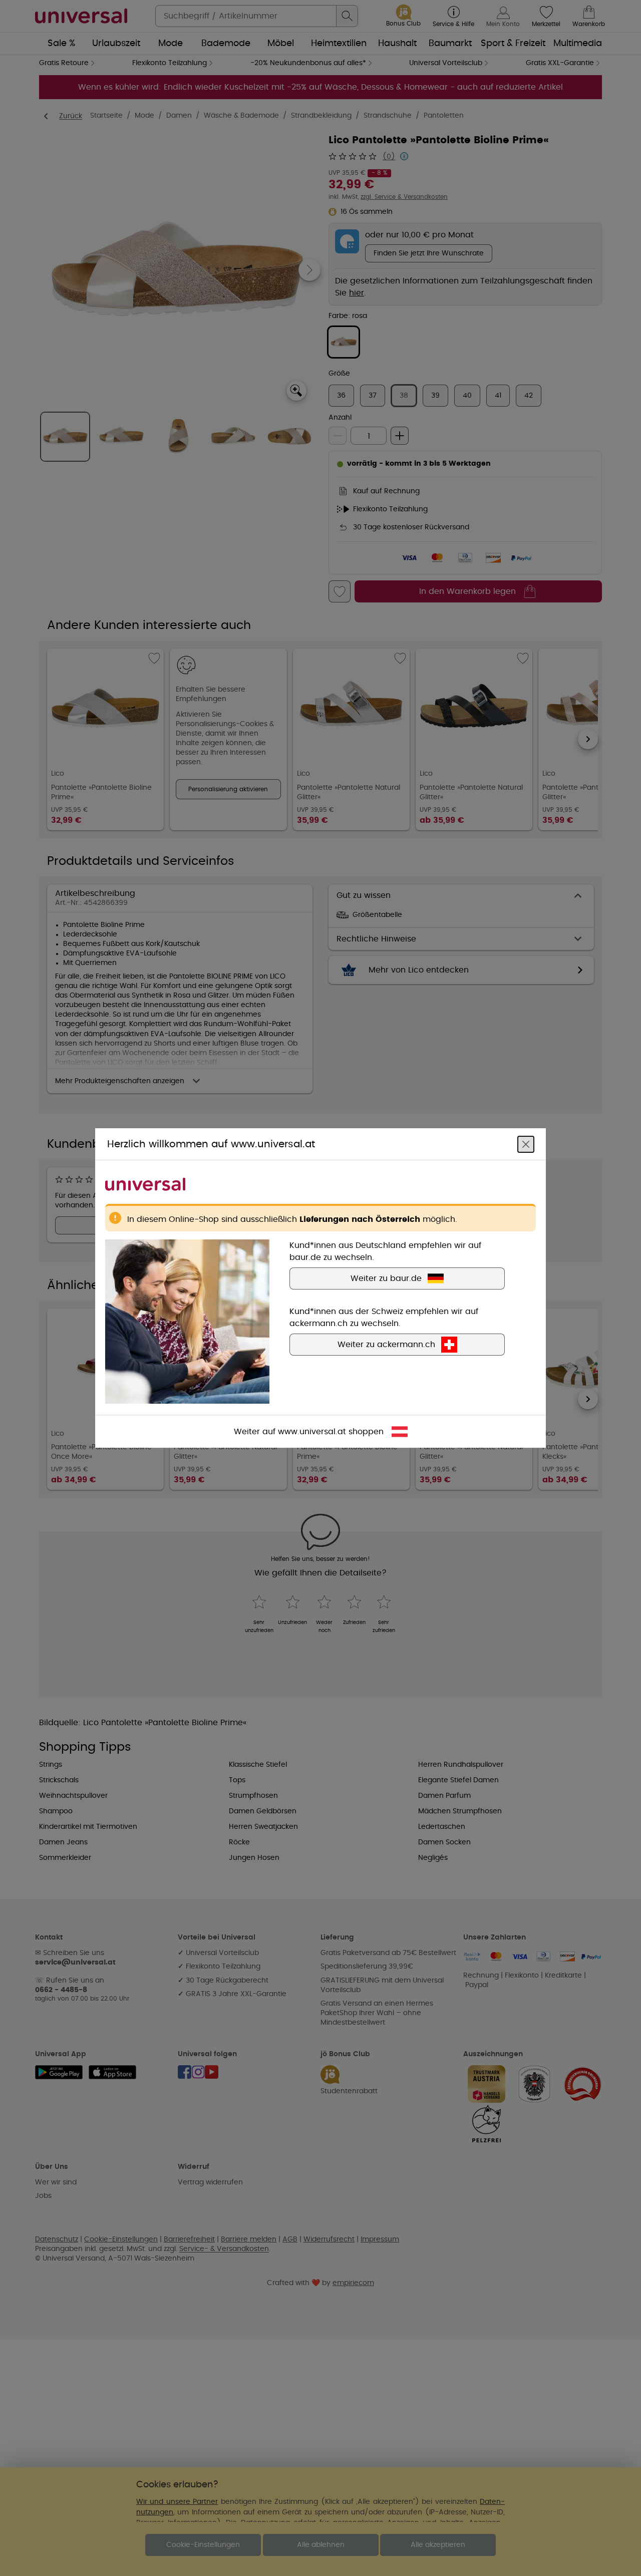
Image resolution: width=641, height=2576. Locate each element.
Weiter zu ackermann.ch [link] (386, 1345)
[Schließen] (526, 1144)
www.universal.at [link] (312, 1432)
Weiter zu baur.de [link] (386, 1278)
